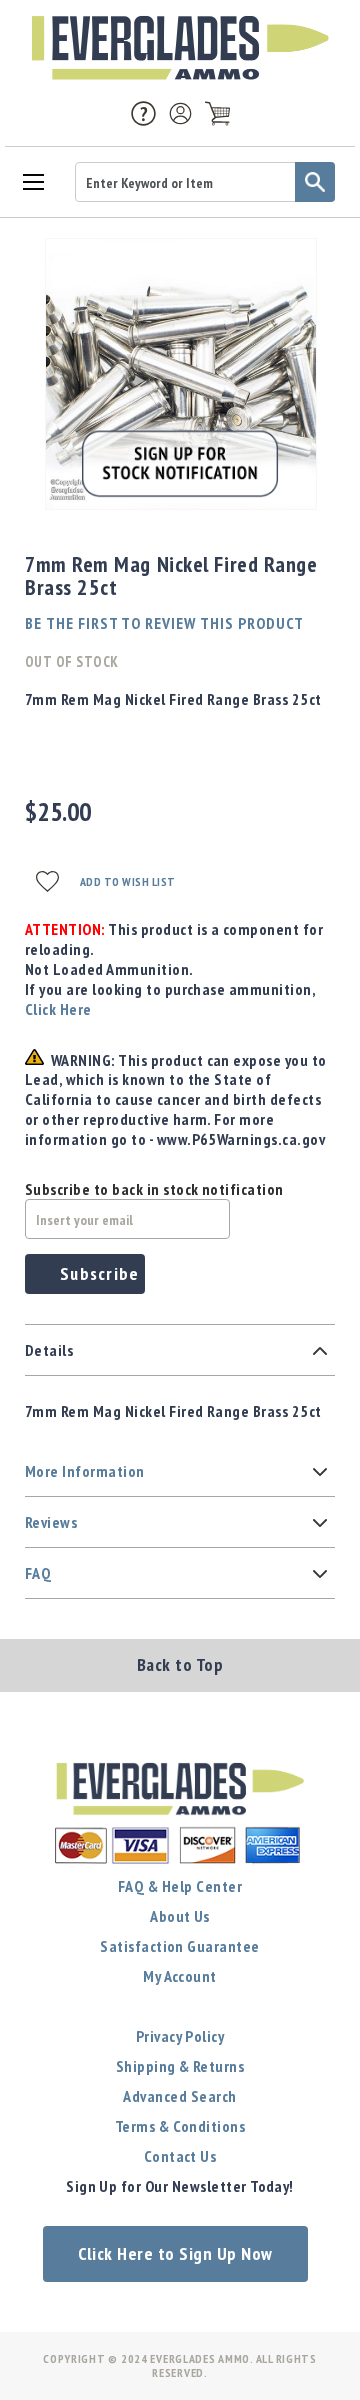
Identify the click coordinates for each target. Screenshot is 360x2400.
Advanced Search (179, 2096)
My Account (180, 1976)
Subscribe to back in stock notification (154, 1189)
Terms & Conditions (180, 2126)
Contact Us (180, 2156)
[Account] (180, 113)
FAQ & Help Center (180, 1886)
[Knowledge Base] (143, 112)
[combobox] (205, 182)
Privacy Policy (180, 2036)
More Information (85, 1471)
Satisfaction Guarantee (180, 1946)
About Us (180, 1916)
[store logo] (180, 48)
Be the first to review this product (164, 623)
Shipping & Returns (180, 2066)
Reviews (51, 1522)
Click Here (58, 1009)
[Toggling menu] (32, 180)
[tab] (180, 1350)
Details (49, 1350)
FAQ (38, 1573)
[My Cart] (217, 113)
